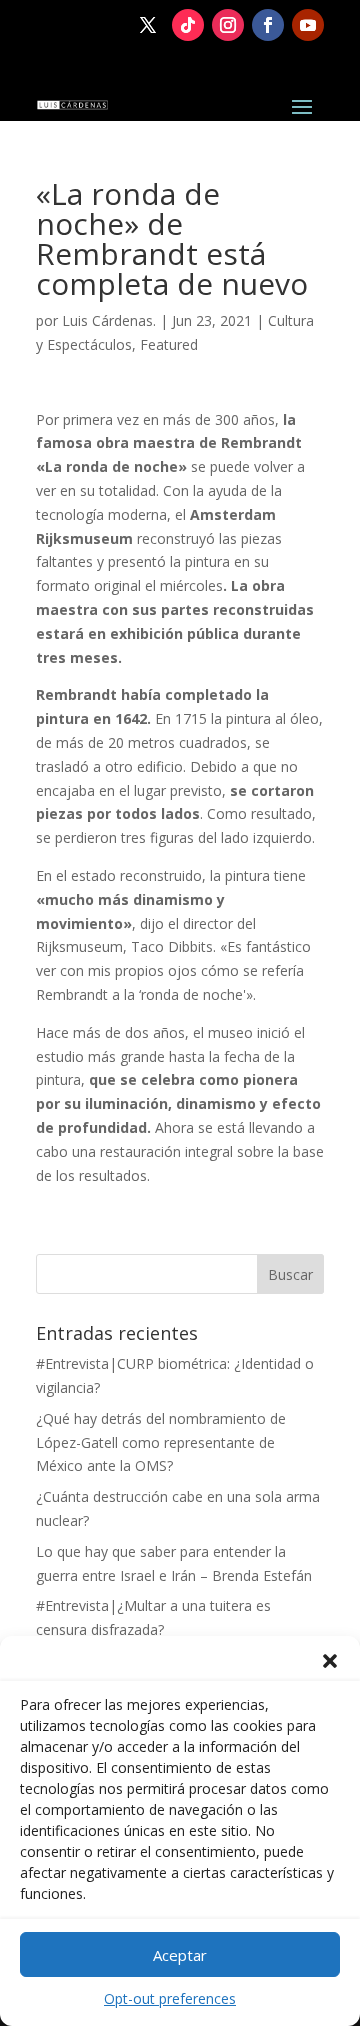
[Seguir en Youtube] (308, 25)
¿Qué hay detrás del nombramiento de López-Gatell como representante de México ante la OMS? (161, 1442)
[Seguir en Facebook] (268, 25)
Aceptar (180, 1955)
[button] (330, 1661)
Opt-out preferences (170, 1998)
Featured (169, 344)
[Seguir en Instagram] (228, 25)
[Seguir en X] (148, 25)
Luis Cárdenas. (109, 320)
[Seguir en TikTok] (188, 25)
